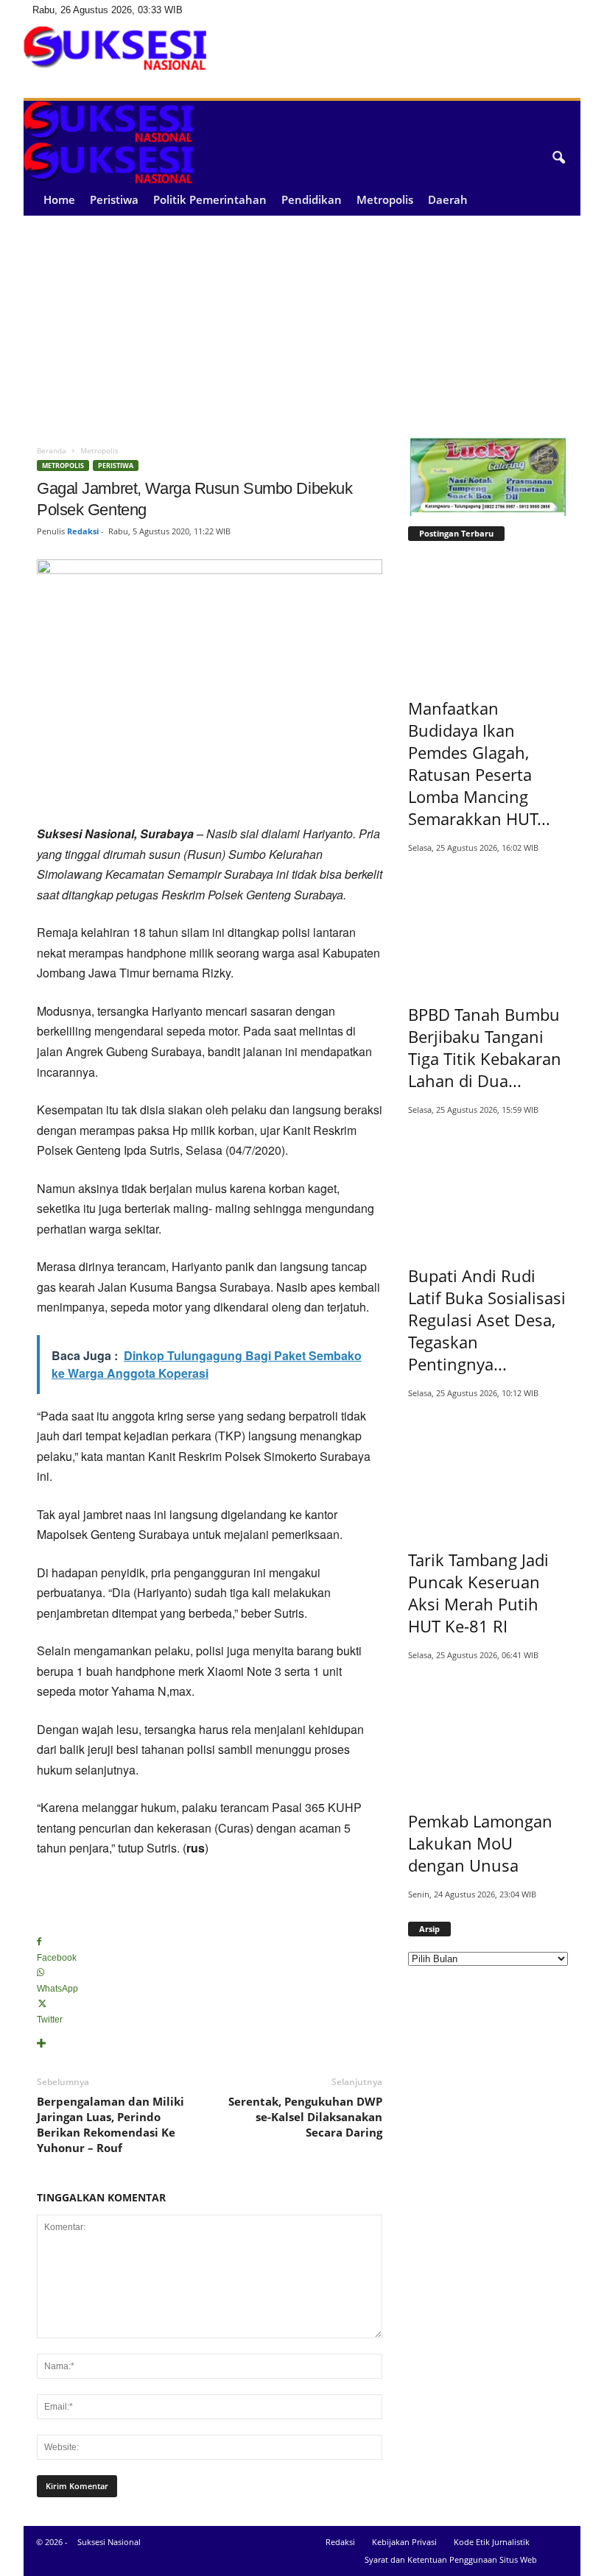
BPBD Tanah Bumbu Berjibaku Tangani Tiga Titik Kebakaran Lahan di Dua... (485, 1047)
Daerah (448, 199)
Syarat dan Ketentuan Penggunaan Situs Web (451, 2559)
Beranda (52, 450)
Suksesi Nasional (109, 2542)
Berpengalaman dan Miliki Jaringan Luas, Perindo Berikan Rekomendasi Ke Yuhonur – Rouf (110, 2124)
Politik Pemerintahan (210, 199)
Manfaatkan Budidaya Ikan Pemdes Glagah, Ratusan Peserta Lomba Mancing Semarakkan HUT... (479, 763)
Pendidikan (312, 199)
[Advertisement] (302, 326)
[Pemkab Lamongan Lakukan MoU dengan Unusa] (488, 1730)
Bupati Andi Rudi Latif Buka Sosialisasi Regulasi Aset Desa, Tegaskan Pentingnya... (487, 1320)
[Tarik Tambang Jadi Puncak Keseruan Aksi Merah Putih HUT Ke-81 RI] (488, 1468)
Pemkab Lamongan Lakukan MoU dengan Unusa (480, 1843)
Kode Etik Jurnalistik (492, 2542)
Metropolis (385, 199)
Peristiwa (114, 199)
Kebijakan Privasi (404, 2542)
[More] (210, 2044)
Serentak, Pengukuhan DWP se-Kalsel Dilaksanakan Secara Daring (305, 2117)
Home (59, 199)
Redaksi (83, 531)
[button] (558, 158)
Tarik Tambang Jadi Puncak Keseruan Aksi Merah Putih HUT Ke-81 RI (478, 1593)
